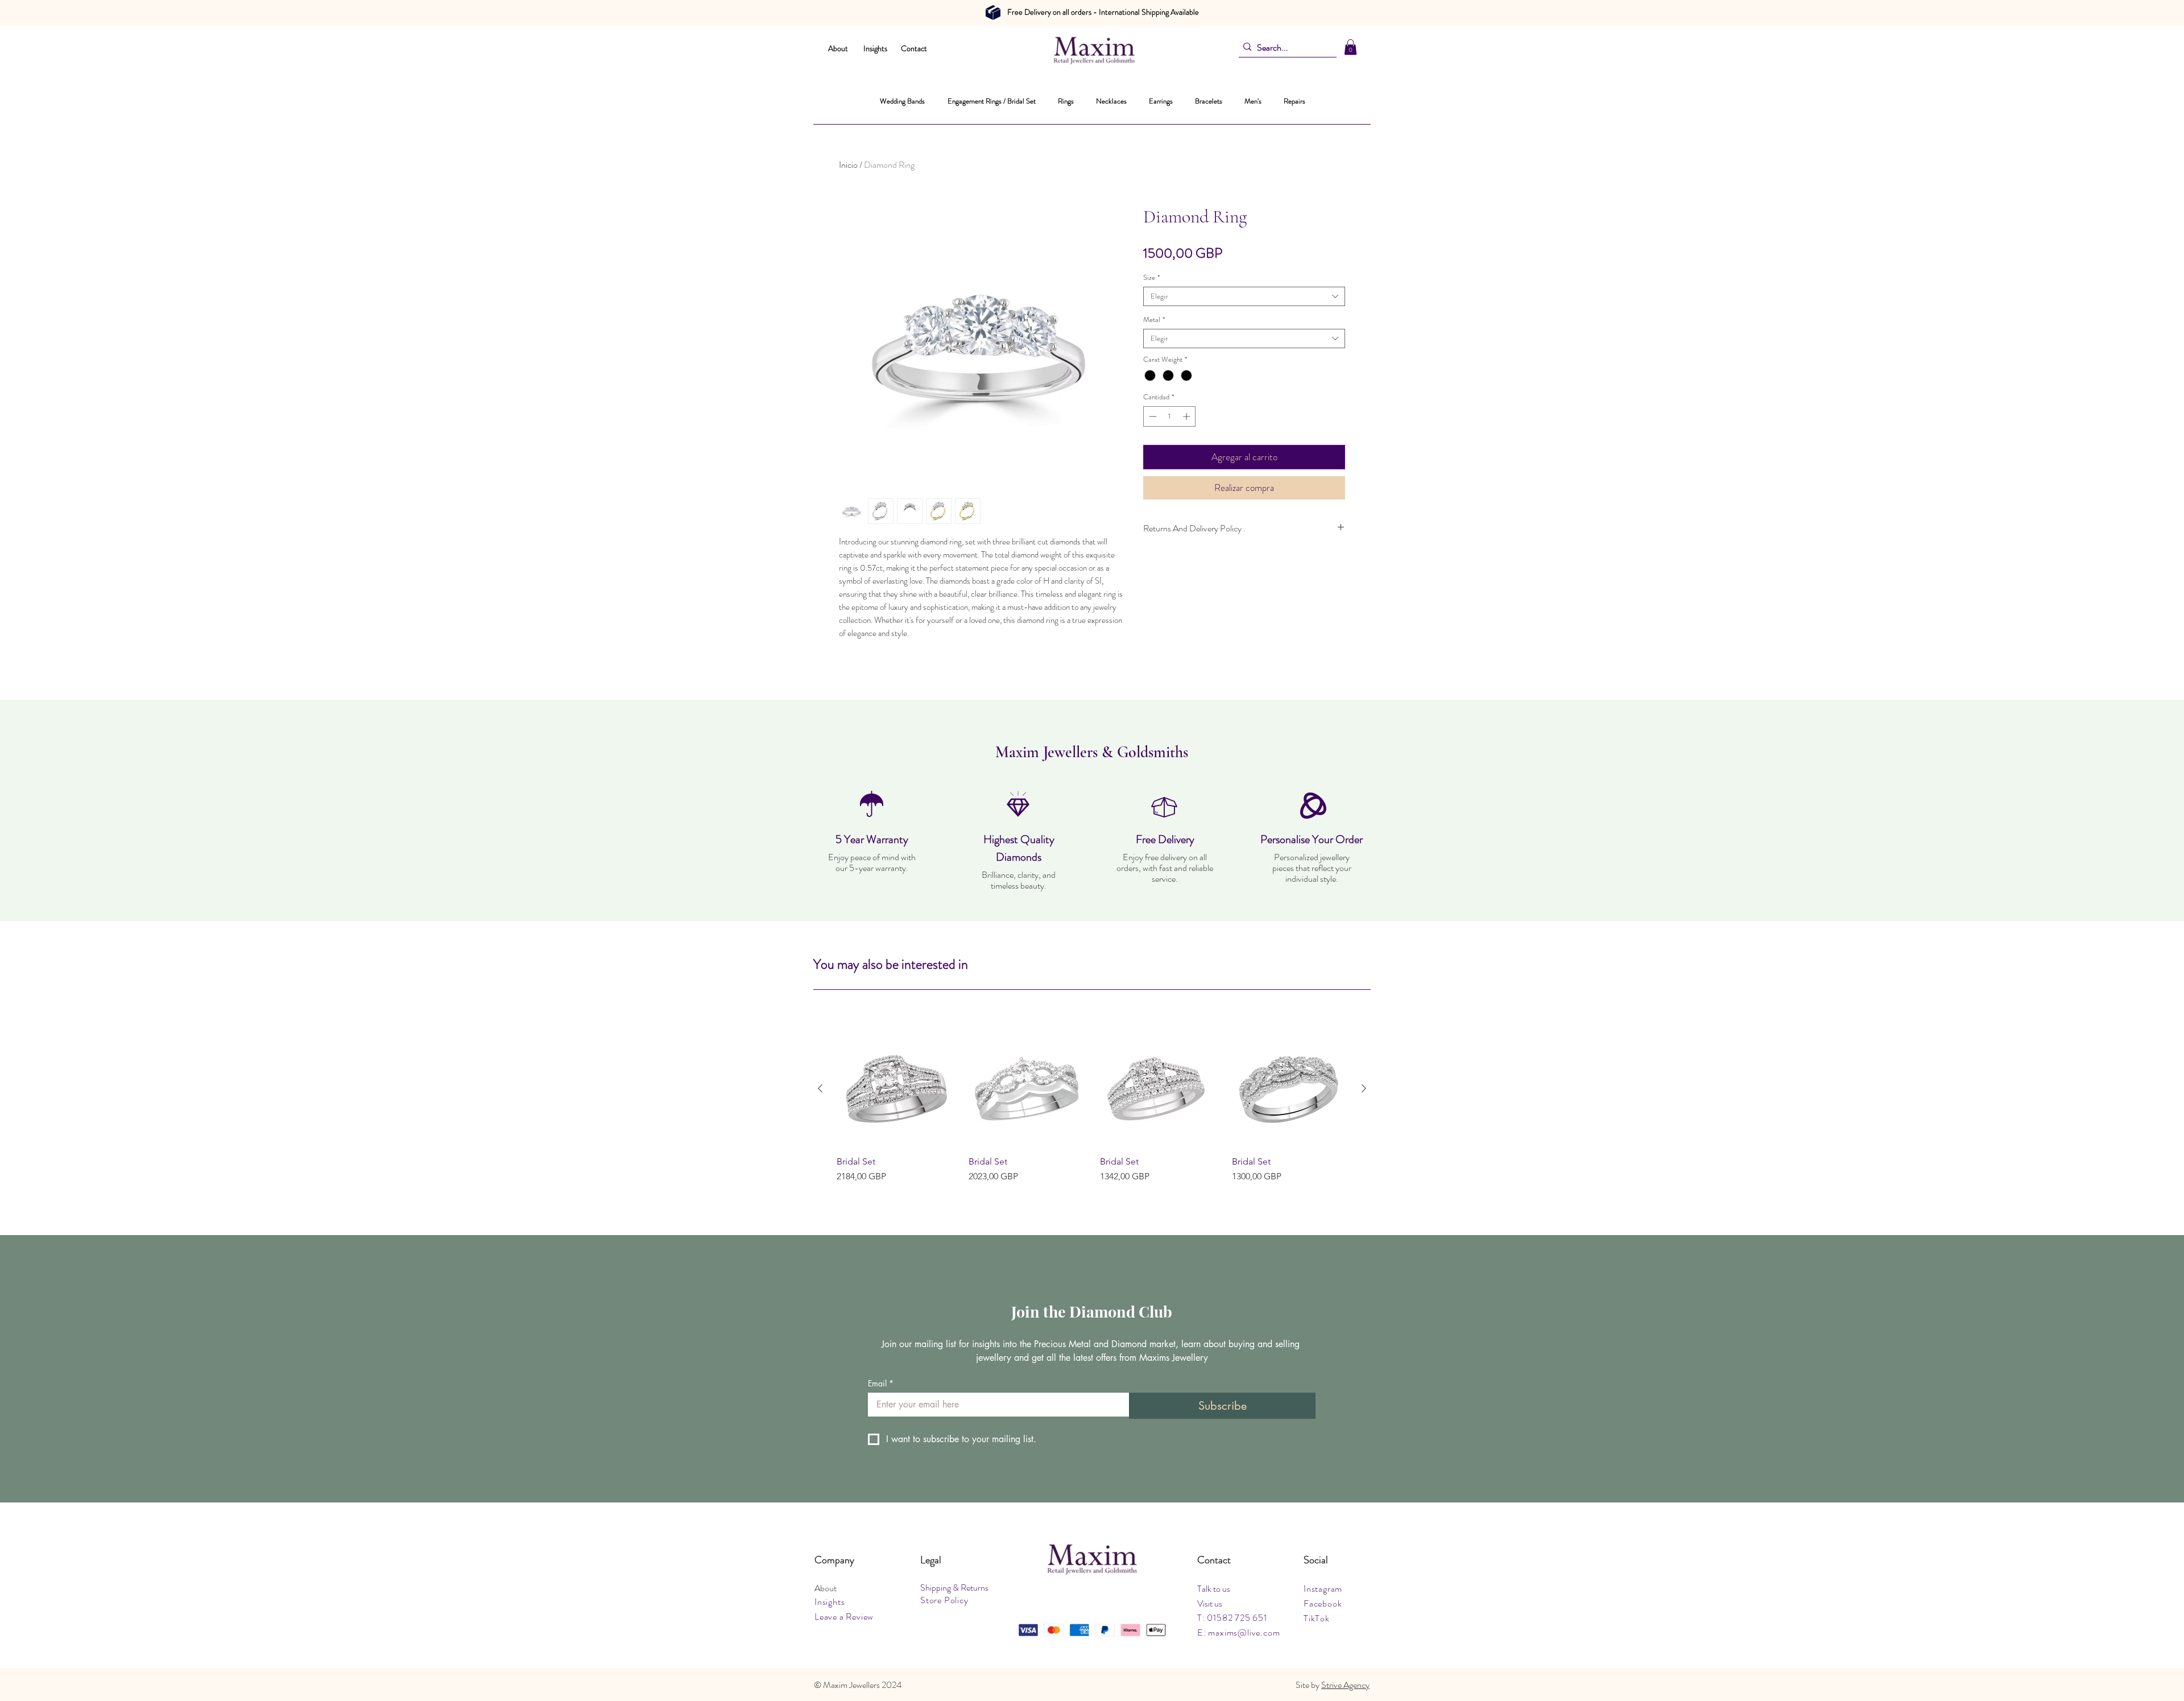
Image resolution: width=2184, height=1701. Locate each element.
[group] (1092, 1113)
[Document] (993, 13)
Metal (1154, 320)
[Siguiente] (1364, 1088)
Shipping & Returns (954, 1588)
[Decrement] (1152, 416)
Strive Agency (1345, 1685)
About (838, 48)
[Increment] (1188, 416)
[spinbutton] (1170, 416)
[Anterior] (820, 1088)
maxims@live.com (1244, 1632)
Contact (914, 48)
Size (1151, 278)
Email (881, 1383)
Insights (875, 48)
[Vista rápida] (895, 1089)
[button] (1350, 47)
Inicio (848, 165)
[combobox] (1244, 296)
